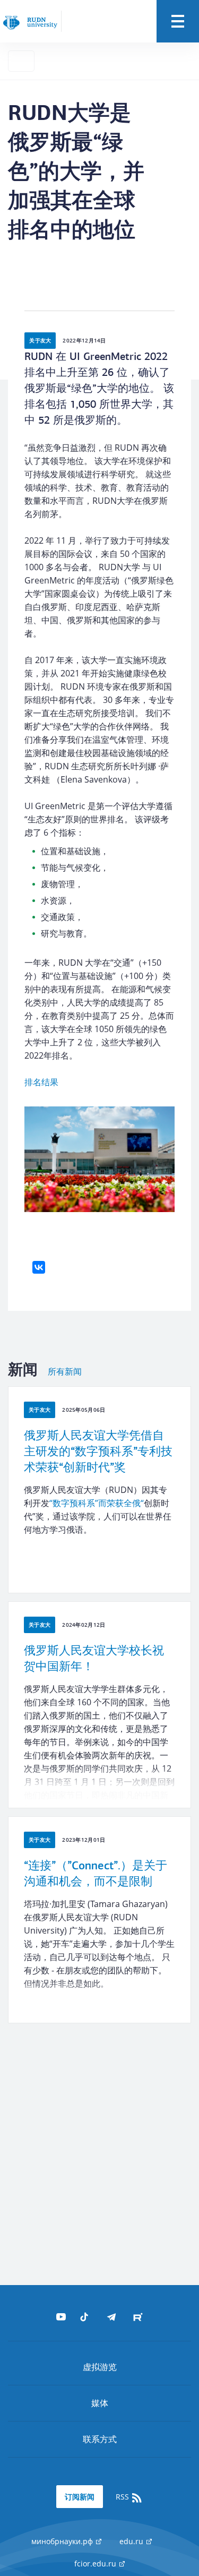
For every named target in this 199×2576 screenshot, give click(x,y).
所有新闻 (65, 1372)
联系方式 (100, 2439)
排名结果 (41, 1082)
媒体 (100, 2403)
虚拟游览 (100, 2367)
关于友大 (40, 340)
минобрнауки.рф (63, 2541)
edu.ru (132, 2541)
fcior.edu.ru (96, 2564)
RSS (123, 2497)
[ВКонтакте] (39, 1267)
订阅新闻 (80, 2497)
